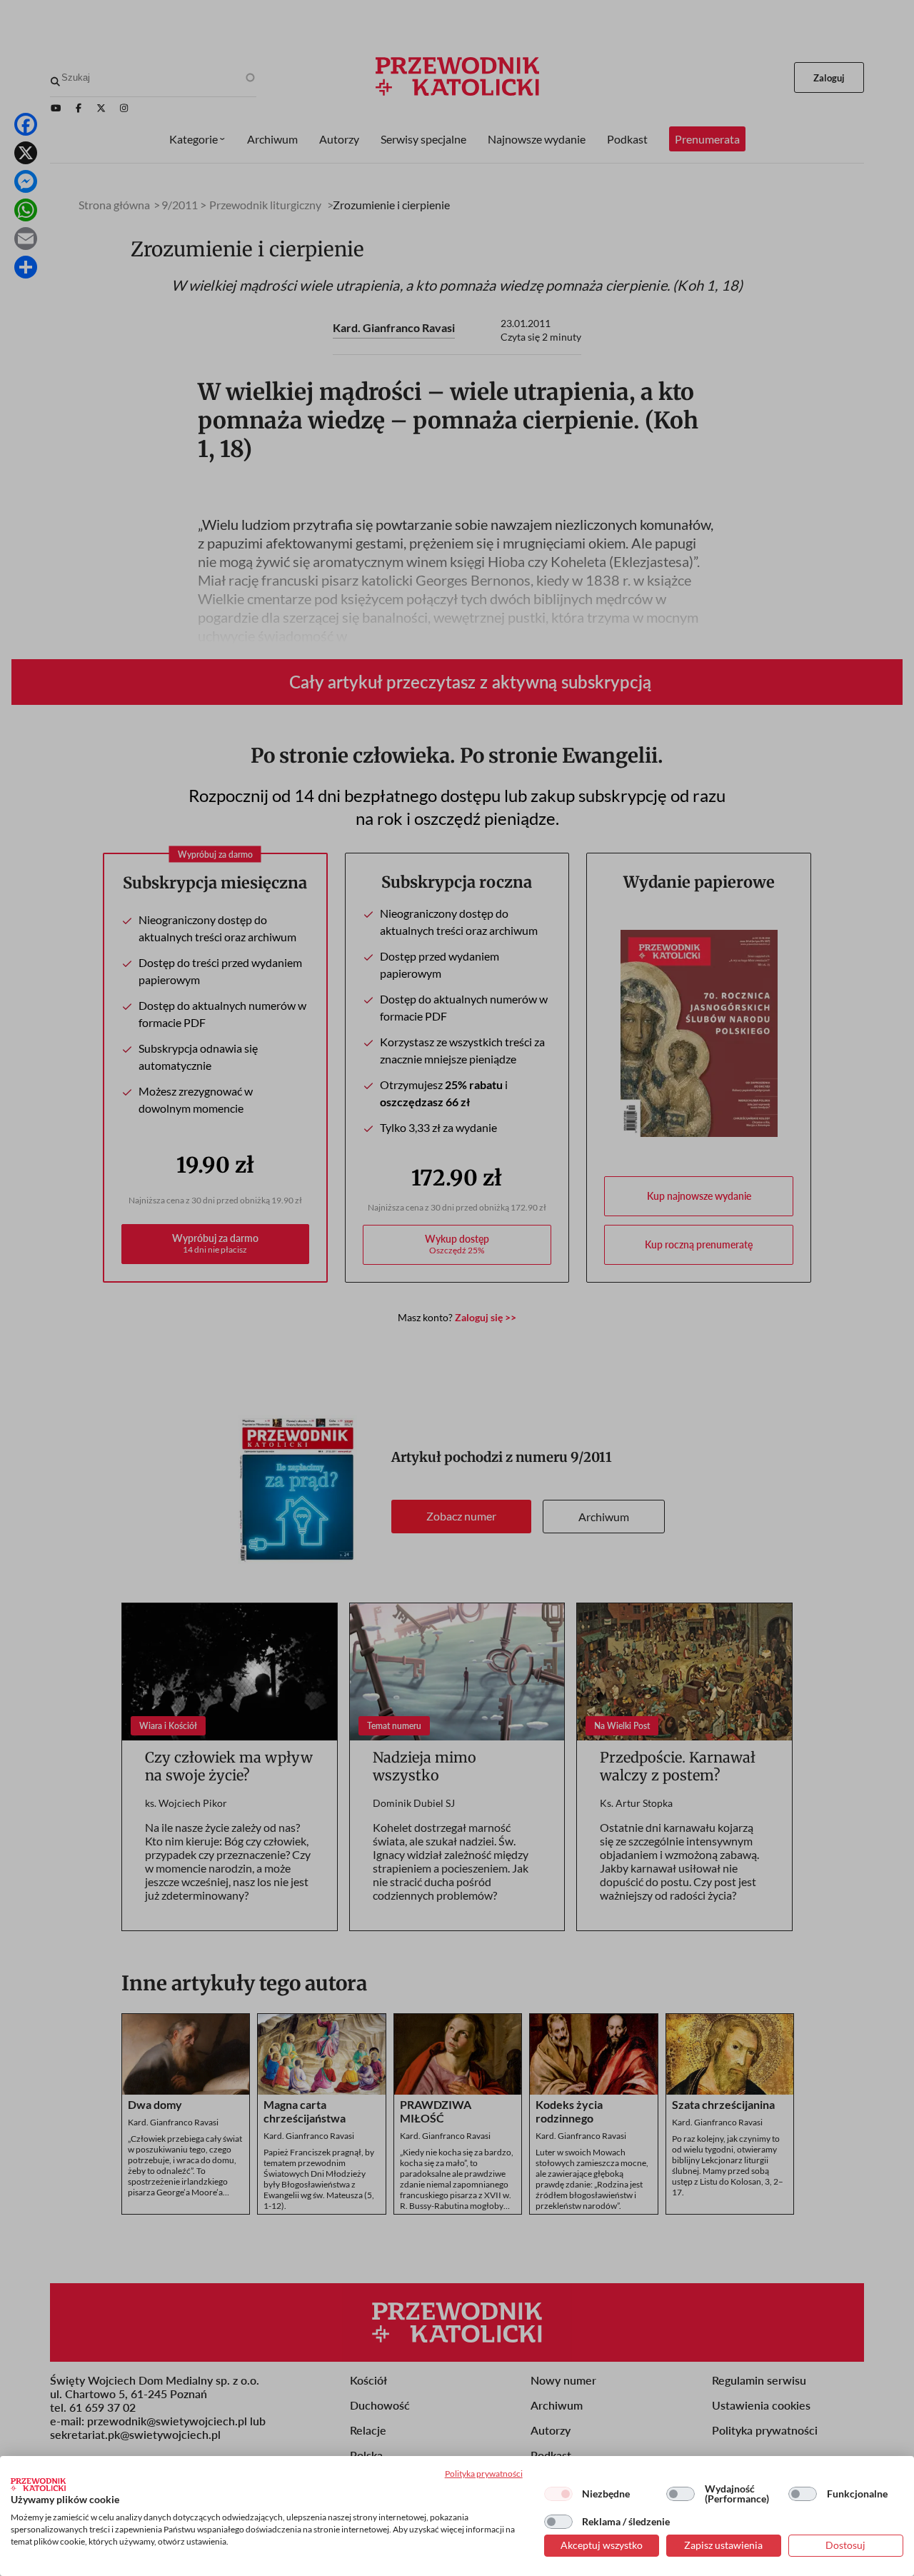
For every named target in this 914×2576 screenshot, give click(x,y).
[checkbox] (558, 2494)
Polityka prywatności (484, 2474)
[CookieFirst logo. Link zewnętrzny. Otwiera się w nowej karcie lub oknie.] (38, 2485)
